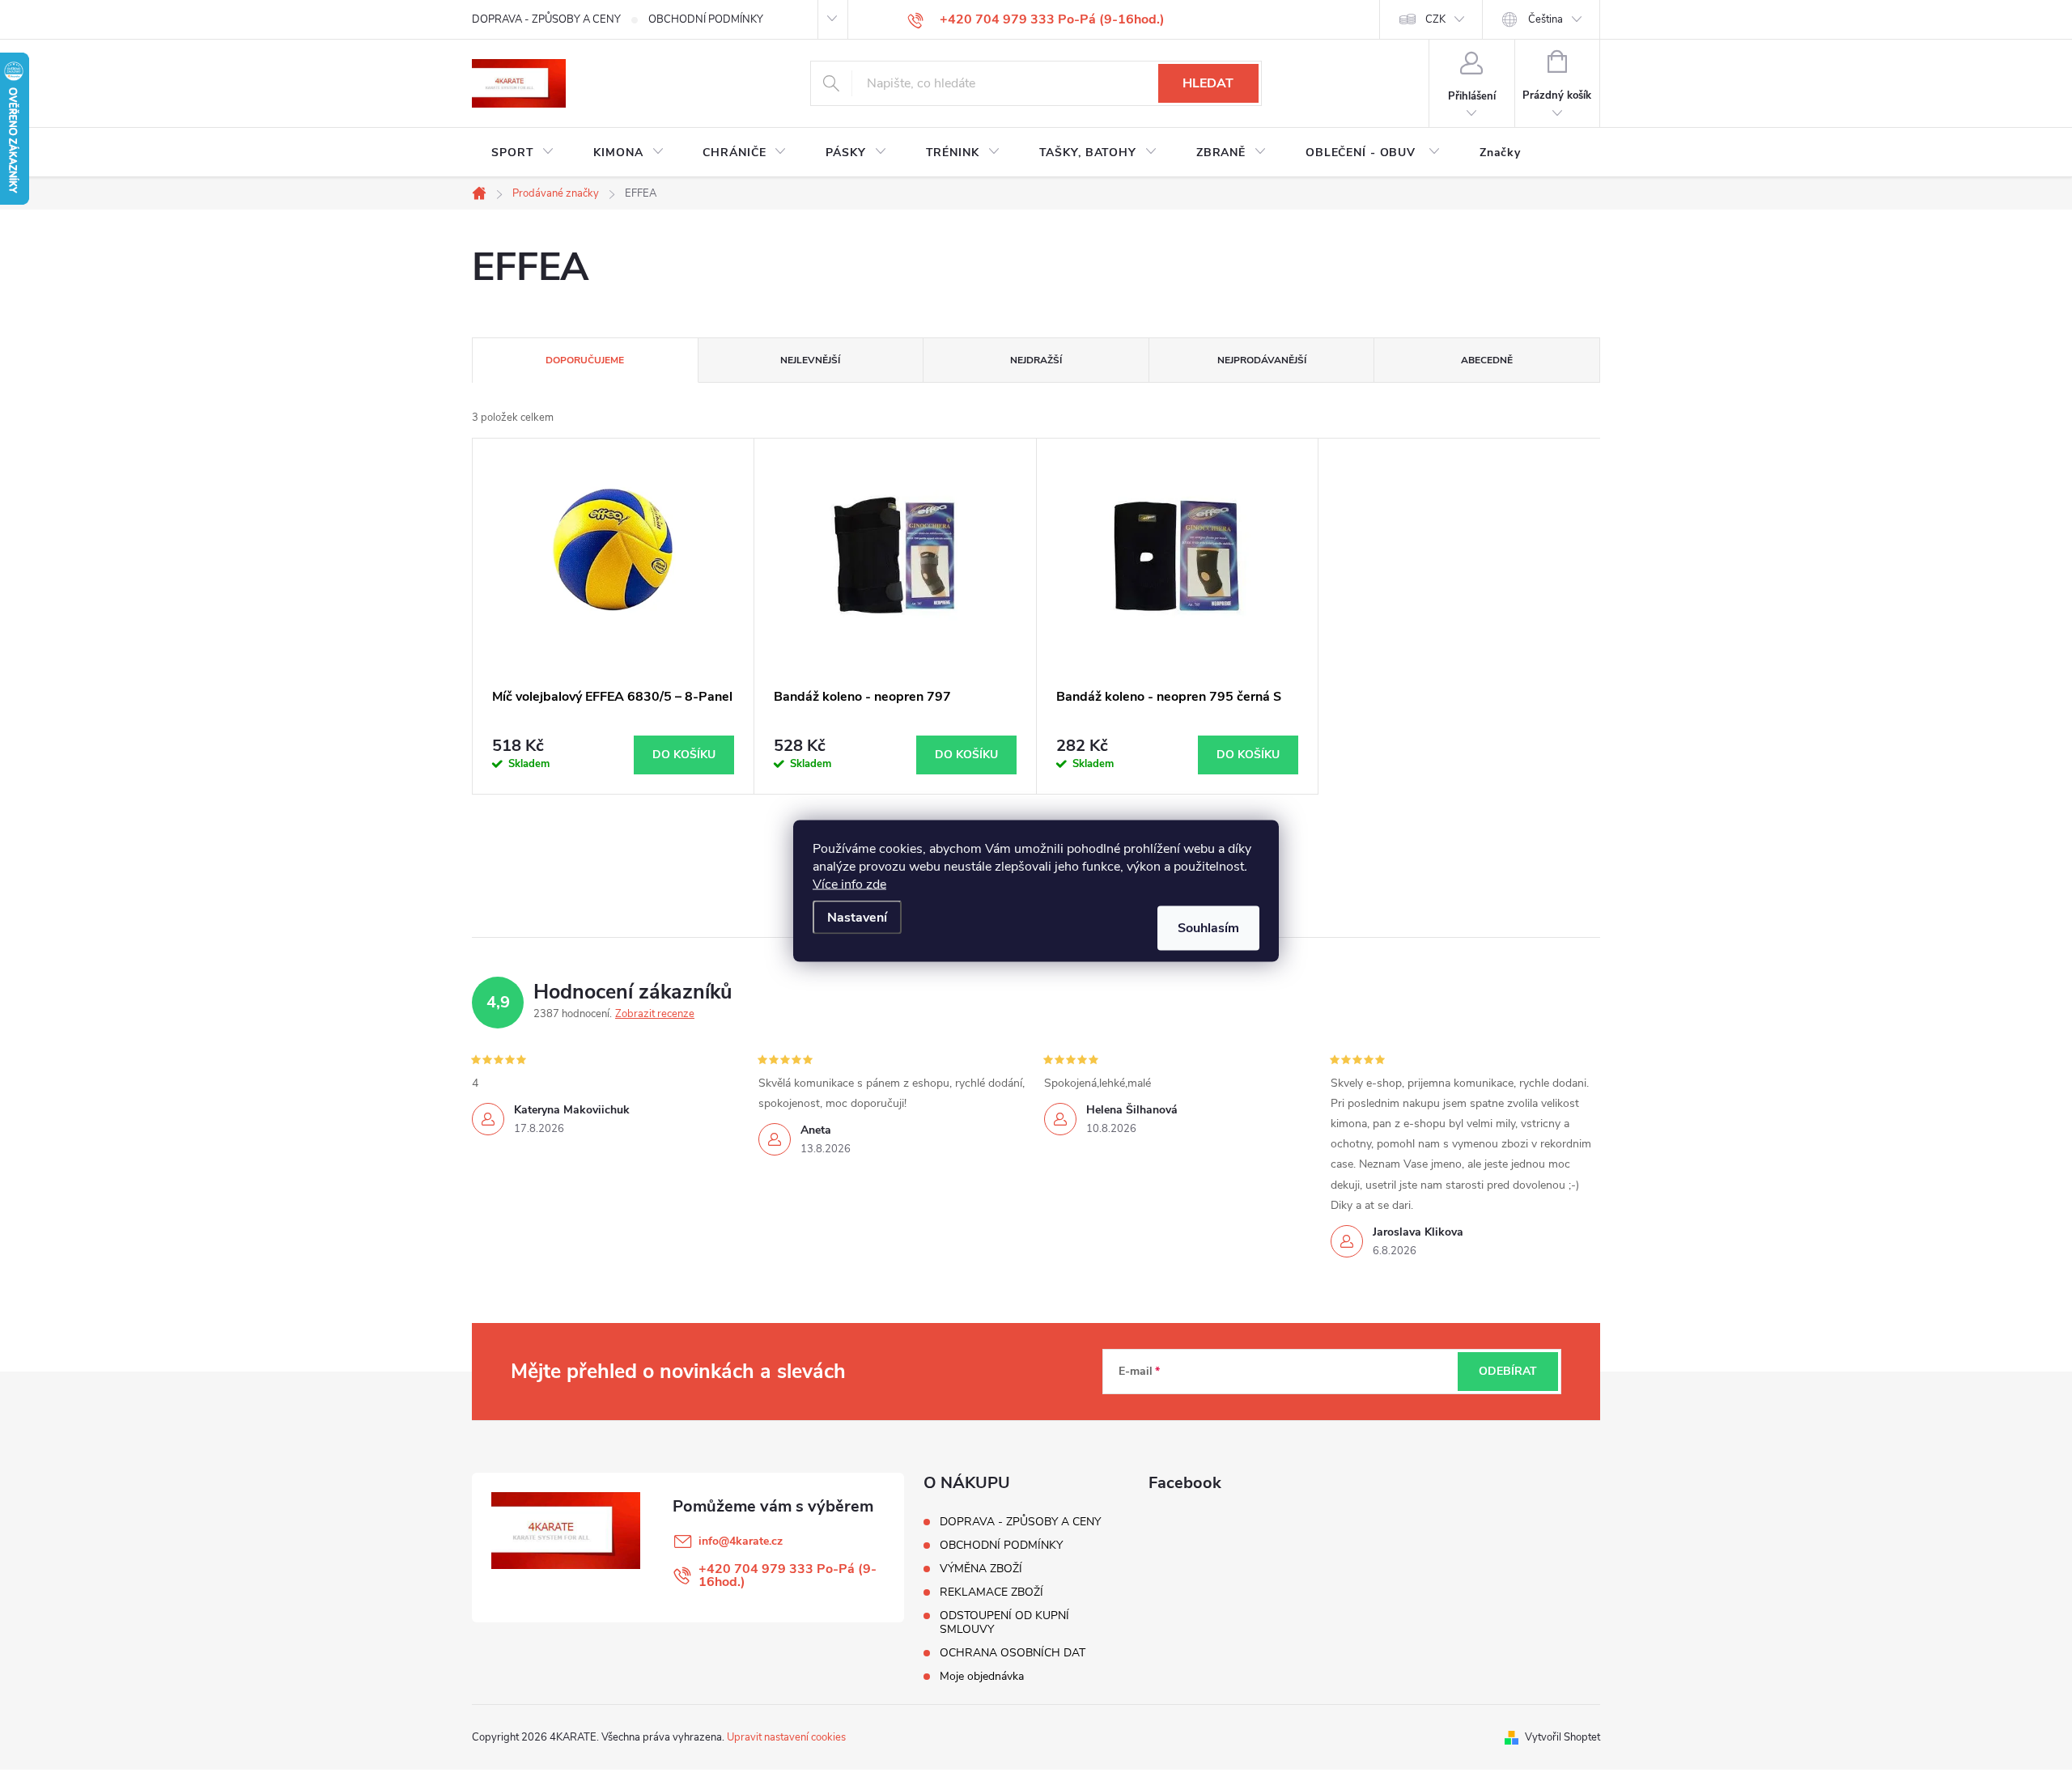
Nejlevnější (810, 360)
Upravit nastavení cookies (786, 1737)
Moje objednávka (982, 1676)
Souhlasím (1208, 927)
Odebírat (1508, 1371)
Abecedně (1487, 360)
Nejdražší (1036, 360)
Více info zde (849, 884)
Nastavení (857, 917)
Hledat (1208, 83)
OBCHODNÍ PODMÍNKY (706, 19)
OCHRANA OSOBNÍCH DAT (1013, 1653)
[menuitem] (523, 153)
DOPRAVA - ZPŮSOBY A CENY (546, 19)
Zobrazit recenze (655, 1014)
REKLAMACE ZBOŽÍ (991, 1592)
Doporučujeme (585, 360)
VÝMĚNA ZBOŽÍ (981, 1569)
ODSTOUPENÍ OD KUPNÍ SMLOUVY (1004, 1622)
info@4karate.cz (741, 1541)
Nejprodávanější (1262, 360)
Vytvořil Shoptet (1562, 1737)
